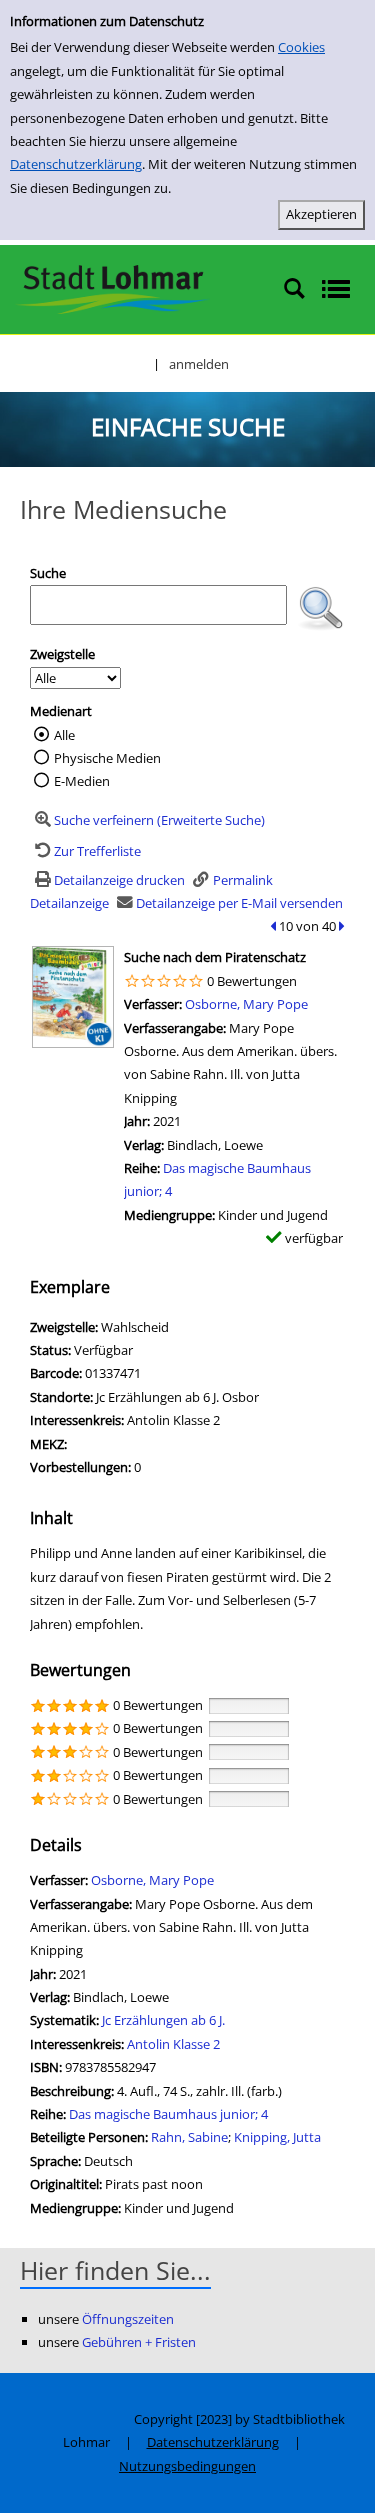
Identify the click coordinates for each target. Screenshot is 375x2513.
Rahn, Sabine (189, 2137)
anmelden (199, 364)
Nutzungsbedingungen (187, 2466)
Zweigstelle (62, 654)
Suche (48, 573)
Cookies (301, 47)
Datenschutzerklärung (76, 164)
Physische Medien (107, 758)
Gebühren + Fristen (139, 2342)
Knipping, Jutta (277, 2137)
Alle (64, 735)
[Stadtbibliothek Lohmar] (112, 288)
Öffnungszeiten (128, 2319)
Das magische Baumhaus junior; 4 (168, 2114)
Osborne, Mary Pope (246, 1004)
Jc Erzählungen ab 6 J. (163, 2020)
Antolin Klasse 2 (173, 2044)
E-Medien (82, 781)
